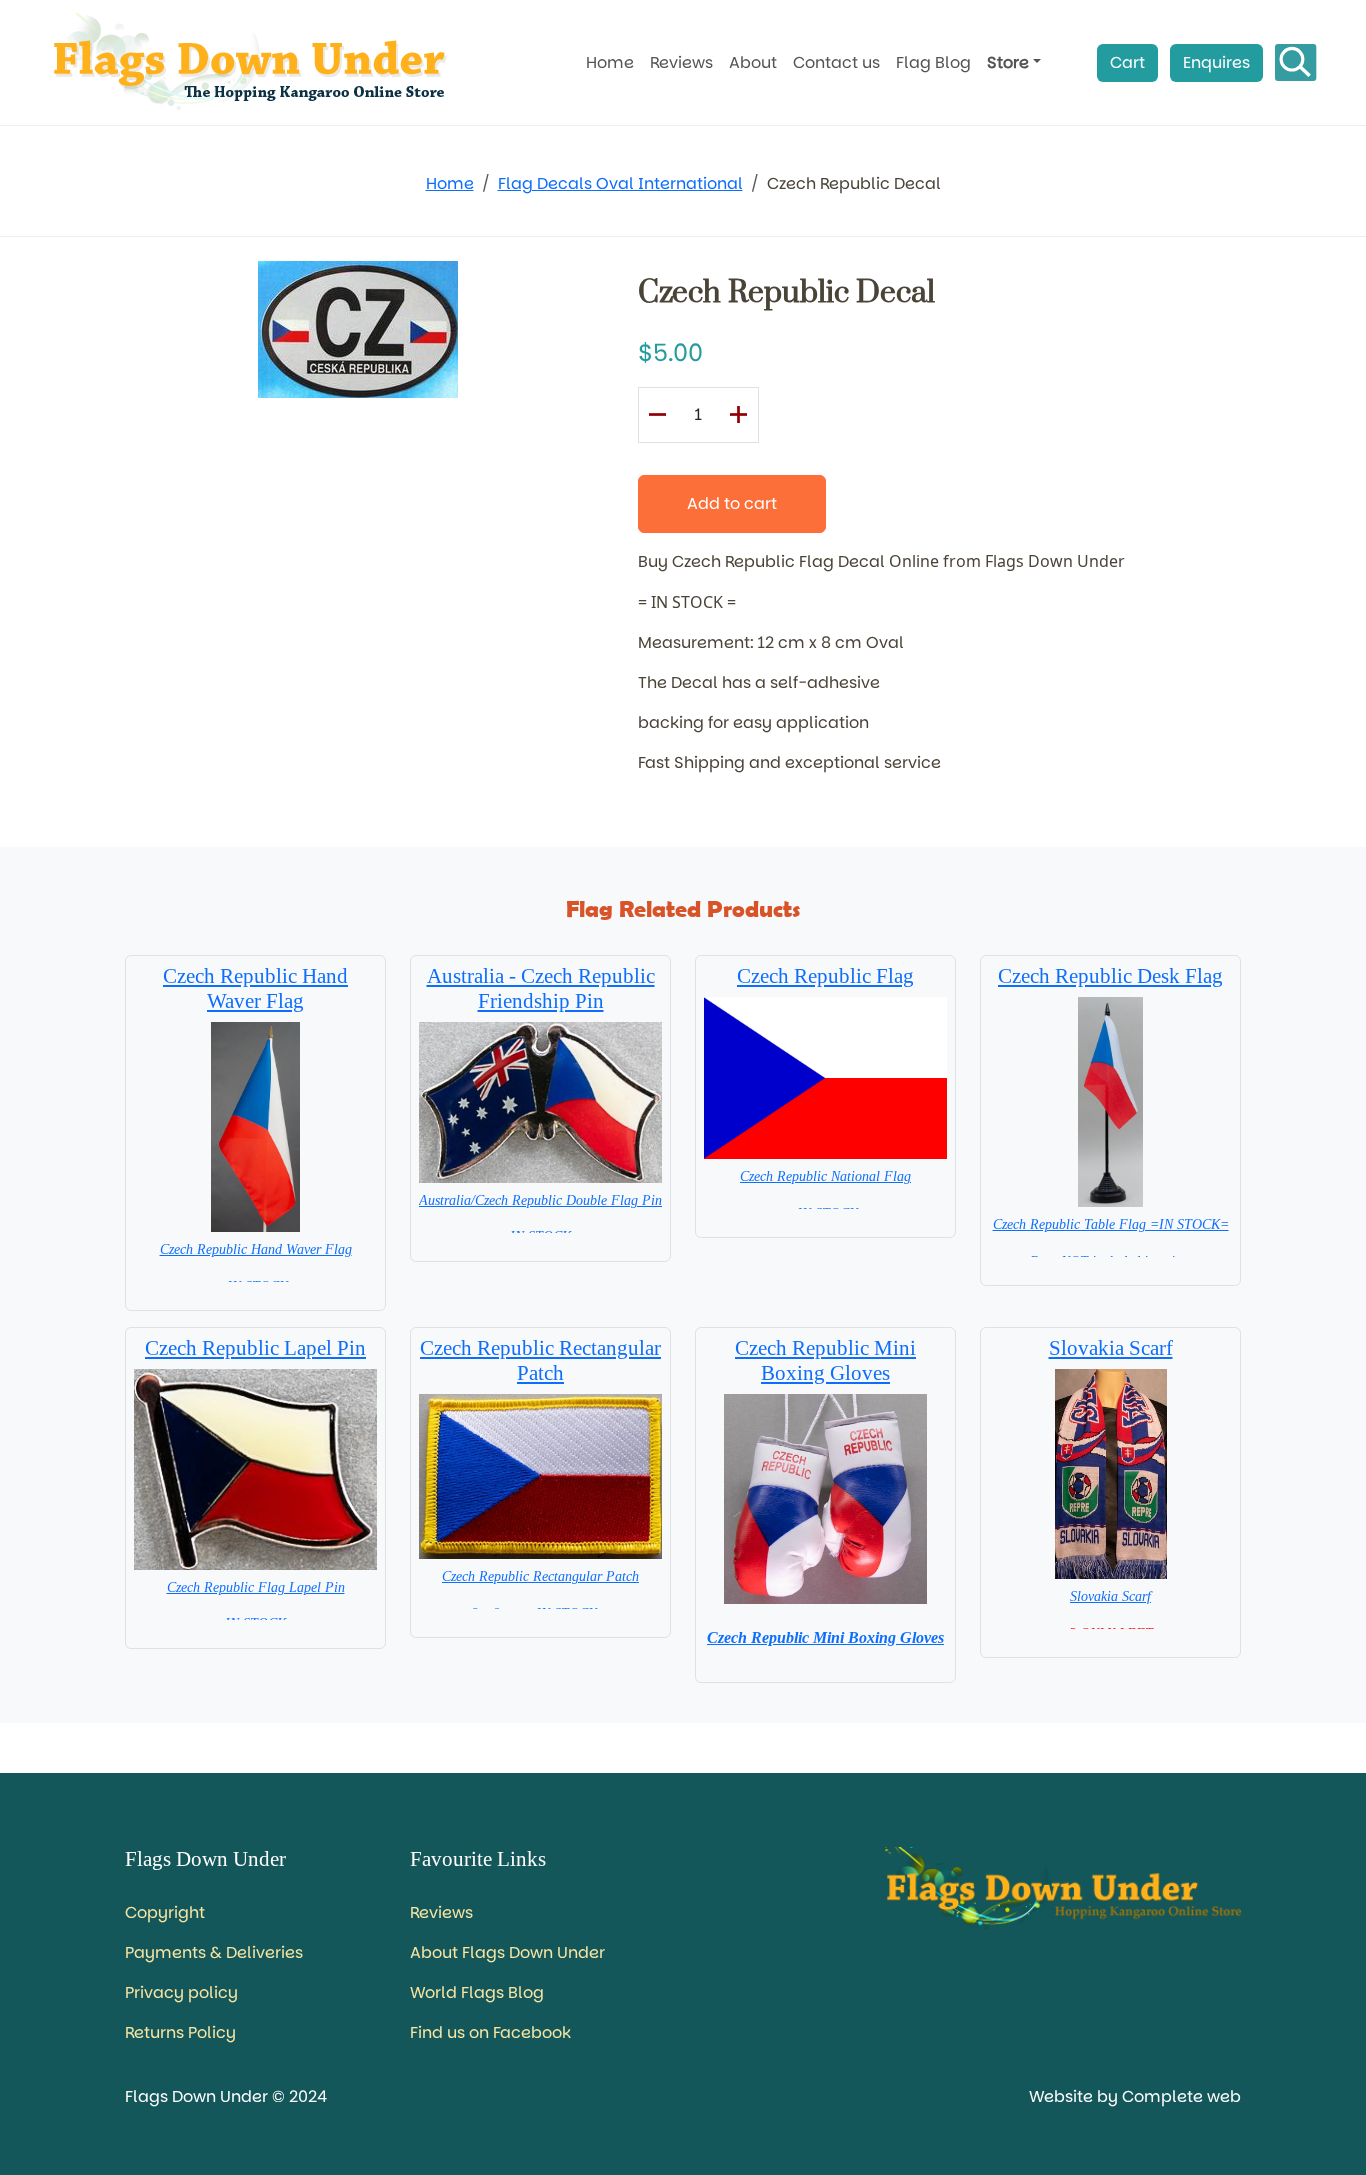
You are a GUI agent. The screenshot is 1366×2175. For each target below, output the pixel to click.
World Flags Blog (477, 1992)
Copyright (165, 1912)
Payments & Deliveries (214, 1952)
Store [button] (1008, 62)
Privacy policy (181, 1992)
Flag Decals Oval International (620, 183)
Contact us (836, 62)
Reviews (681, 62)
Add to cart (732, 503)
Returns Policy (180, 2032)
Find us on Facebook (490, 2032)
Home (610, 62)
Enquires (1216, 62)
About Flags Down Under (507, 1952)
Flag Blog (933, 62)
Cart (1127, 62)
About (753, 62)
